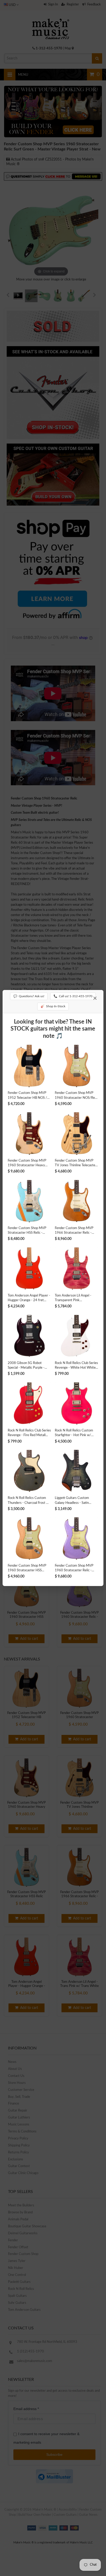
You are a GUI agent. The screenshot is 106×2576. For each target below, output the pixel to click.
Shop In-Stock (53, 1006)
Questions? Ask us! (29, 996)
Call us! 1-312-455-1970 (73, 996)
